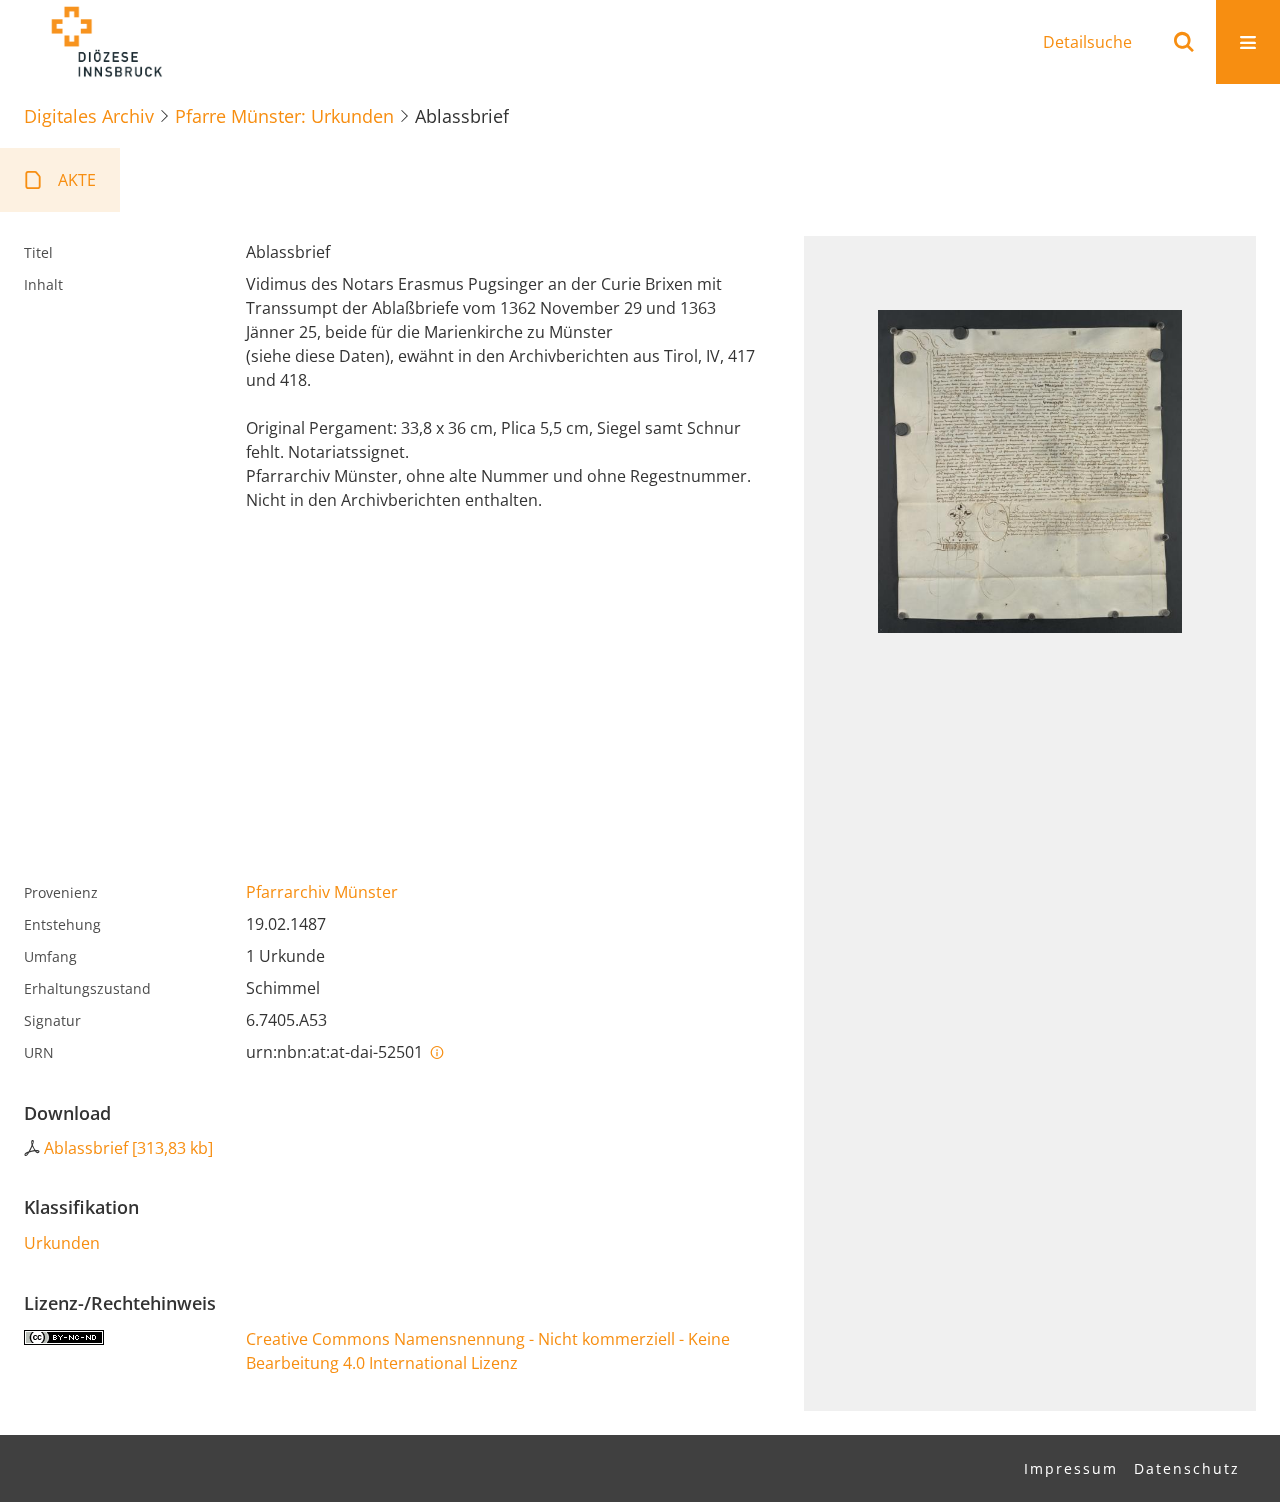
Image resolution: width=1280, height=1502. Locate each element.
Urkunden (62, 1243)
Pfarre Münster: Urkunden (284, 116)
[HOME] (106, 42)
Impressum (1071, 1468)
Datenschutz (1187, 1468)
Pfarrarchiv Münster (322, 892)
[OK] (1184, 42)
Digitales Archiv (89, 116)
